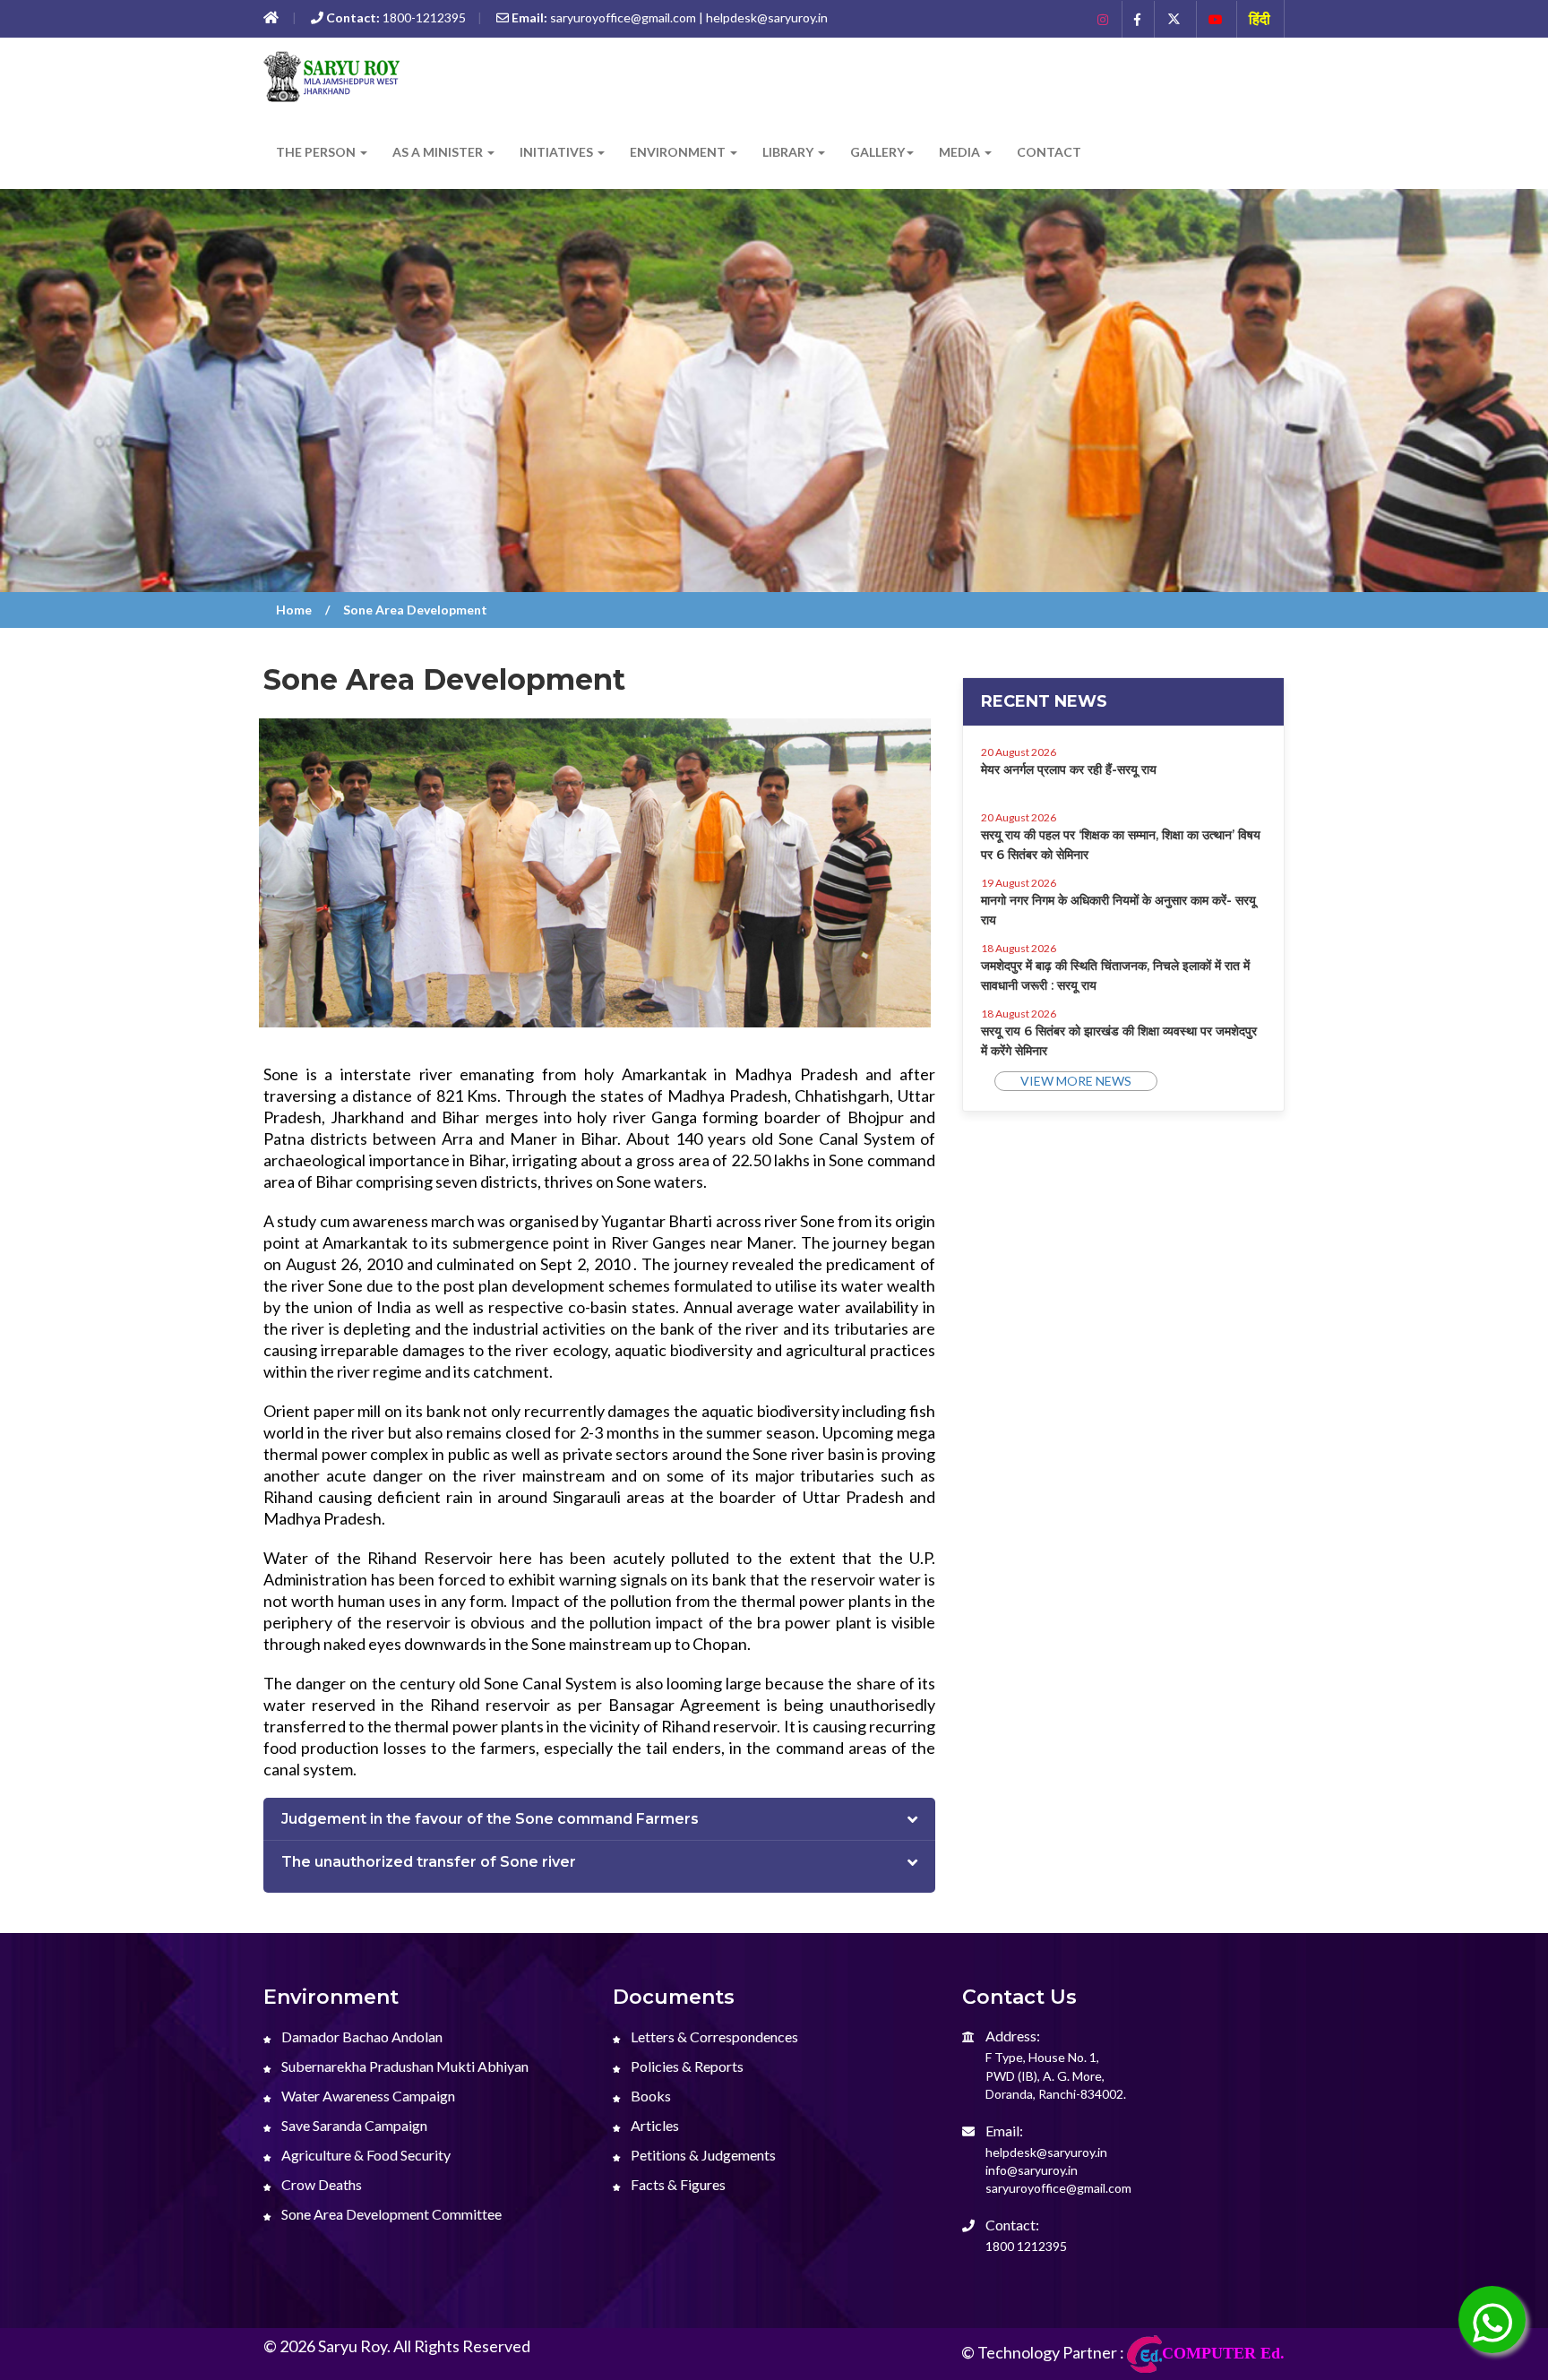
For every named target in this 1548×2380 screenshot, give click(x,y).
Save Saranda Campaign (353, 2125)
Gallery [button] (877, 152)
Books (649, 2096)
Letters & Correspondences (713, 2036)
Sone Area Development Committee (390, 2214)
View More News (1076, 1081)
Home (294, 610)
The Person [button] (317, 152)
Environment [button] (679, 152)
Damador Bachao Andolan (361, 2036)
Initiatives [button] (558, 152)
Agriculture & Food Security (365, 2155)
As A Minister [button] (439, 152)
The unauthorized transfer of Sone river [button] (429, 1862)
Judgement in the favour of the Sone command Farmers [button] (490, 1819)
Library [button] (789, 152)
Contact (1049, 152)
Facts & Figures (677, 2184)
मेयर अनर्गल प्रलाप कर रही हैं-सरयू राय (1069, 769)
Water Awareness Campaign (367, 2096)
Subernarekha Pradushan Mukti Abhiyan (404, 2066)
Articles (654, 2125)
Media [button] (961, 152)
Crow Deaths (320, 2184)
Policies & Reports (686, 2066)
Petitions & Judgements (702, 2155)
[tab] (599, 1820)
